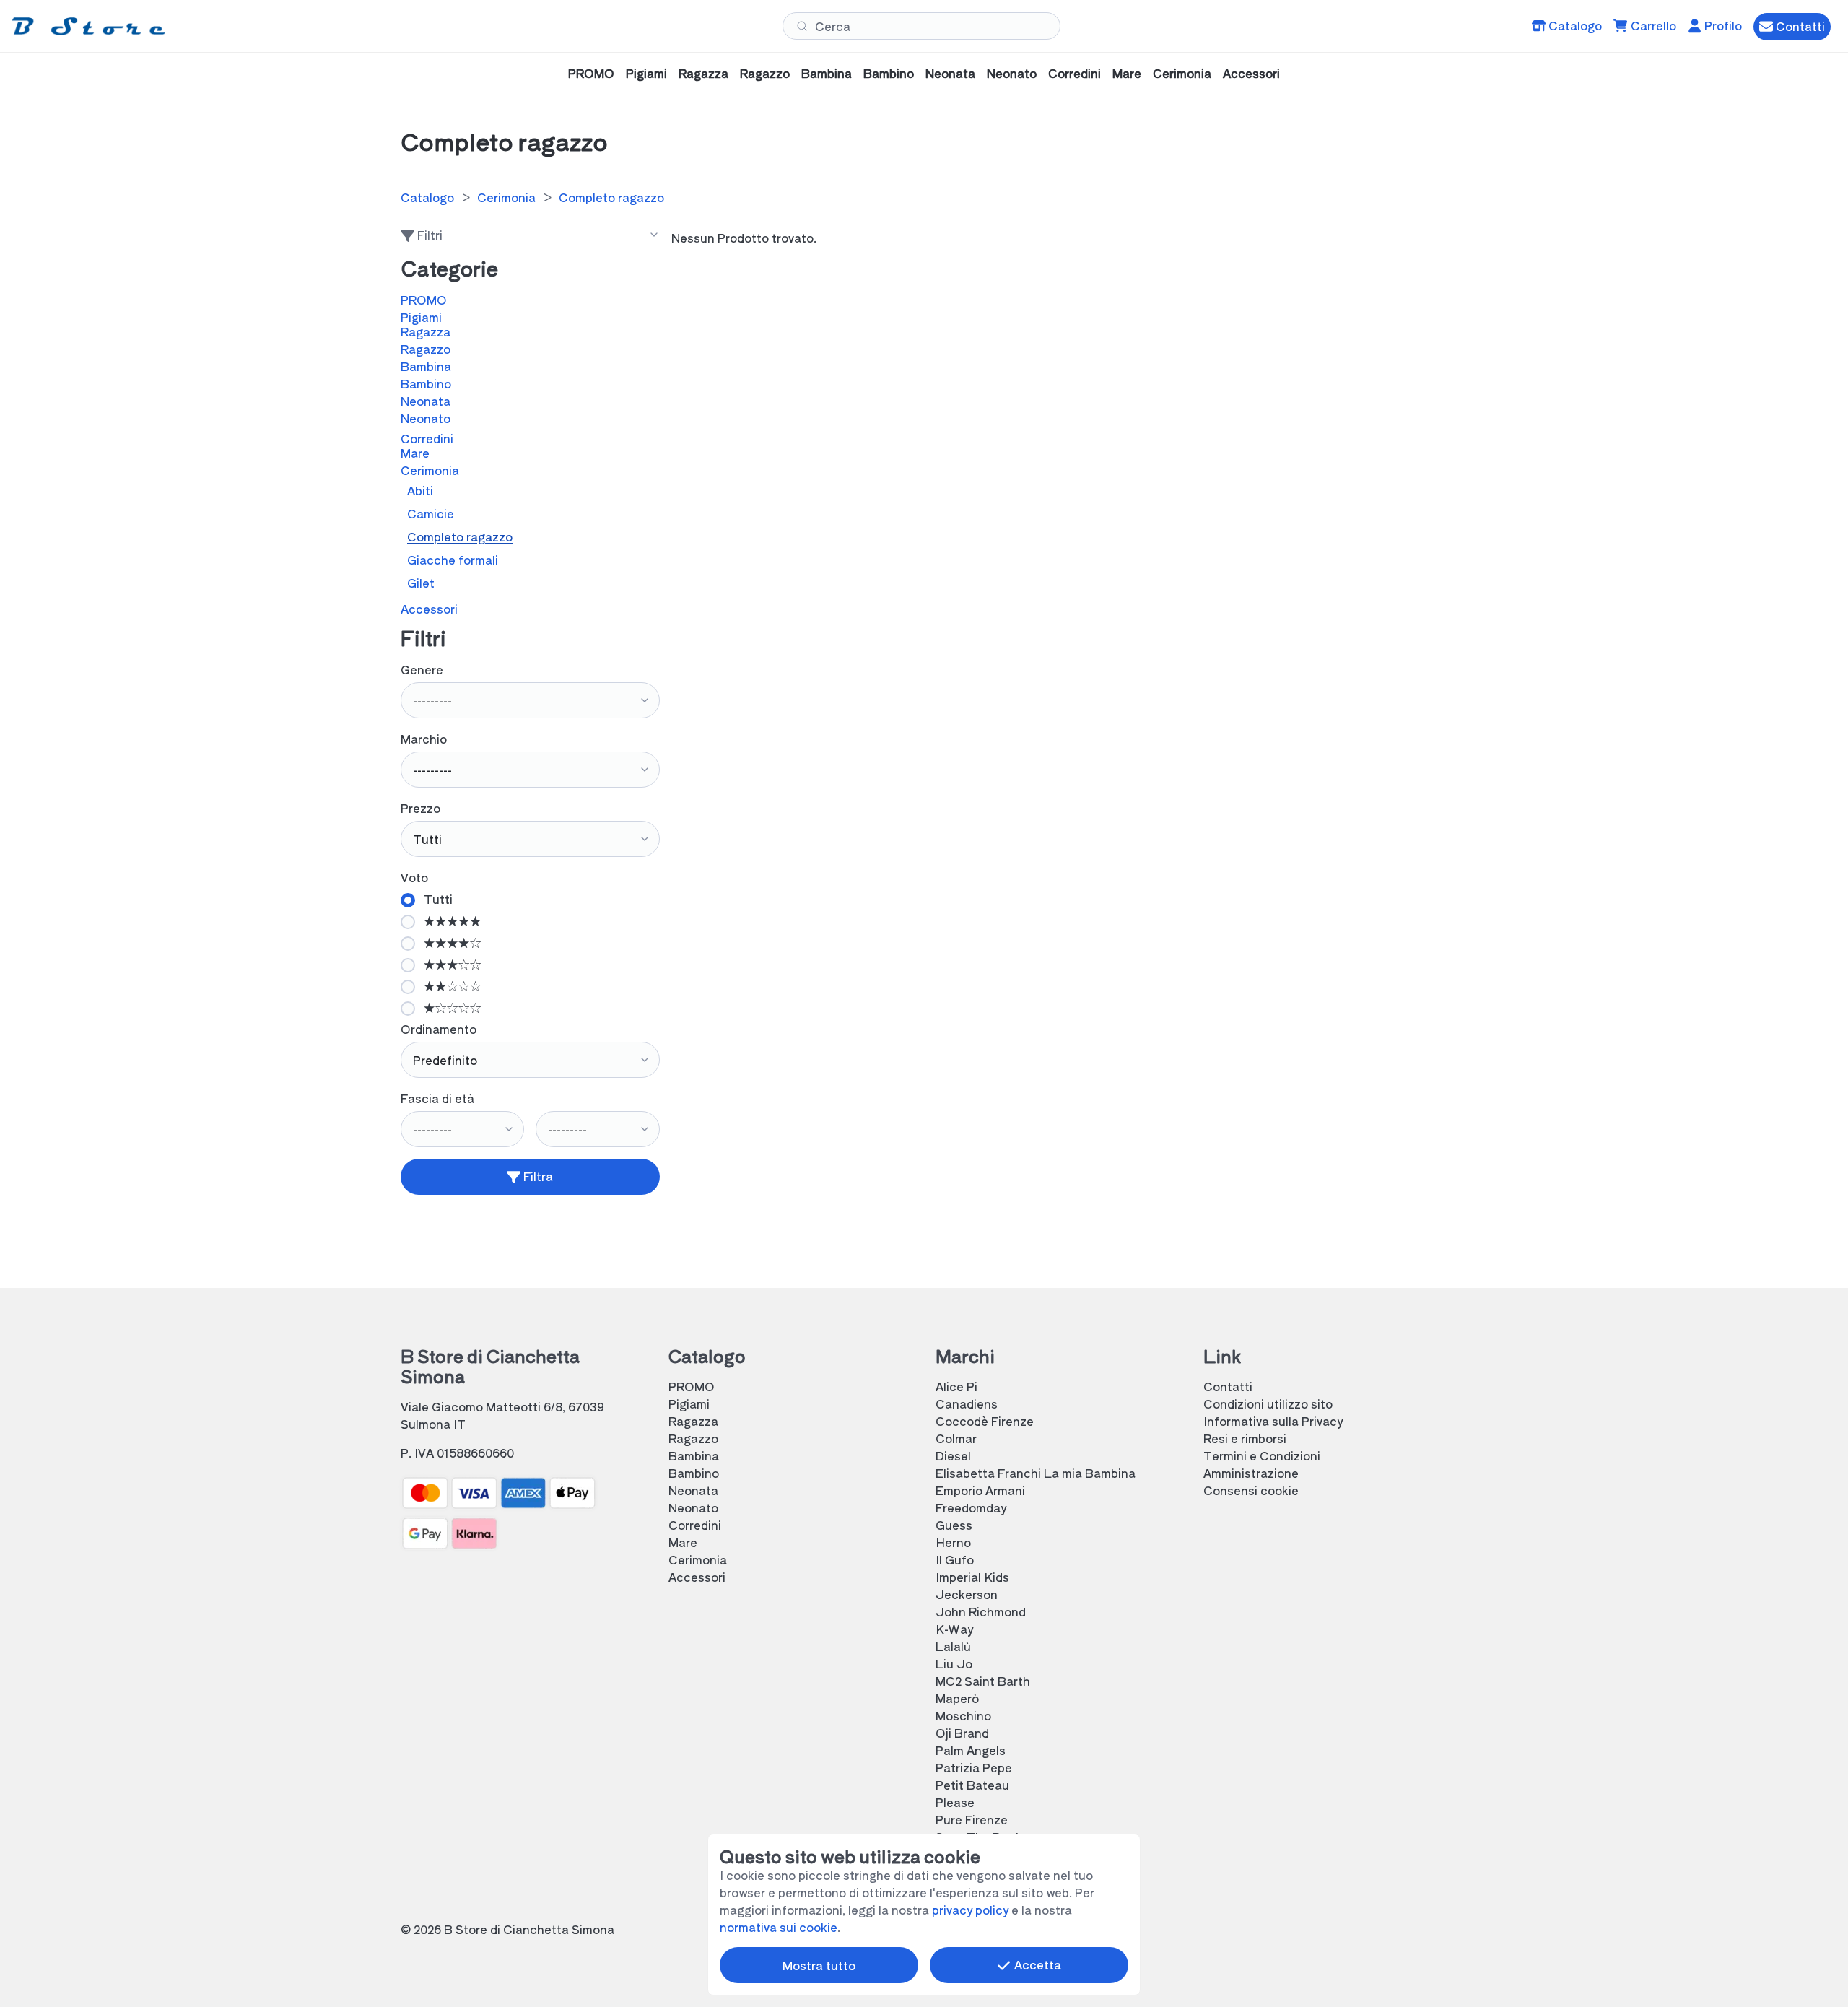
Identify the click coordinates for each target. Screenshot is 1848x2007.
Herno (953, 1542)
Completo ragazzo (611, 197)
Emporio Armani (980, 1490)
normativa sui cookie (779, 1927)
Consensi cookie (1251, 1490)
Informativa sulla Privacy (1273, 1421)
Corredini (1075, 73)
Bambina (827, 73)
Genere (422, 669)
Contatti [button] (1799, 26)
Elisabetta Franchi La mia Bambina (1036, 1473)
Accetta (1036, 1964)
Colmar (956, 1438)
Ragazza (703, 73)
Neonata (950, 73)
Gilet (421, 583)
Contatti (1228, 1386)
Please (955, 1802)
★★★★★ (451, 920)
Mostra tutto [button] (819, 1965)
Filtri (428, 236)
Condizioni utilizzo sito (1268, 1403)
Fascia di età (437, 1098)
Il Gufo (955, 1559)
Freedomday (971, 1507)
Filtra (537, 1176)
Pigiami (646, 73)
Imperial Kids (972, 1577)
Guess (954, 1525)
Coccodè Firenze (985, 1421)
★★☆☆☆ (451, 985)
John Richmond (981, 1611)
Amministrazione (1251, 1473)
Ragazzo (765, 73)
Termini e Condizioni (1262, 1455)
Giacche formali (453, 560)
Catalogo (1574, 25)
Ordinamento (439, 1029)
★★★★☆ (451, 942)
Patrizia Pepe (974, 1767)
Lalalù (953, 1646)
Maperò (957, 1698)
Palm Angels (971, 1750)
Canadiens (967, 1403)
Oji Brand (962, 1733)
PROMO (591, 73)
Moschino (963, 1715)
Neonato (1012, 73)
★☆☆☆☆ (451, 1007)
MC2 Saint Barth (983, 1681)
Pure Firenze (972, 1819)
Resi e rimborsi (1245, 1438)
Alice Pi (956, 1386)
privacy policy (970, 1910)
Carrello (1652, 25)
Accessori (1251, 73)
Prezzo (420, 808)
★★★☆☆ (451, 964)
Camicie (431, 513)
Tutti (437, 899)
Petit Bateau (972, 1785)
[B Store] (91, 26)
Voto (414, 877)
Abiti (420, 490)
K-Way (954, 1629)
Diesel (953, 1455)
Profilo (1722, 25)
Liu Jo (954, 1663)
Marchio (424, 739)
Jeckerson (967, 1594)
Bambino (889, 73)
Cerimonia (1182, 73)
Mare (1127, 73)
